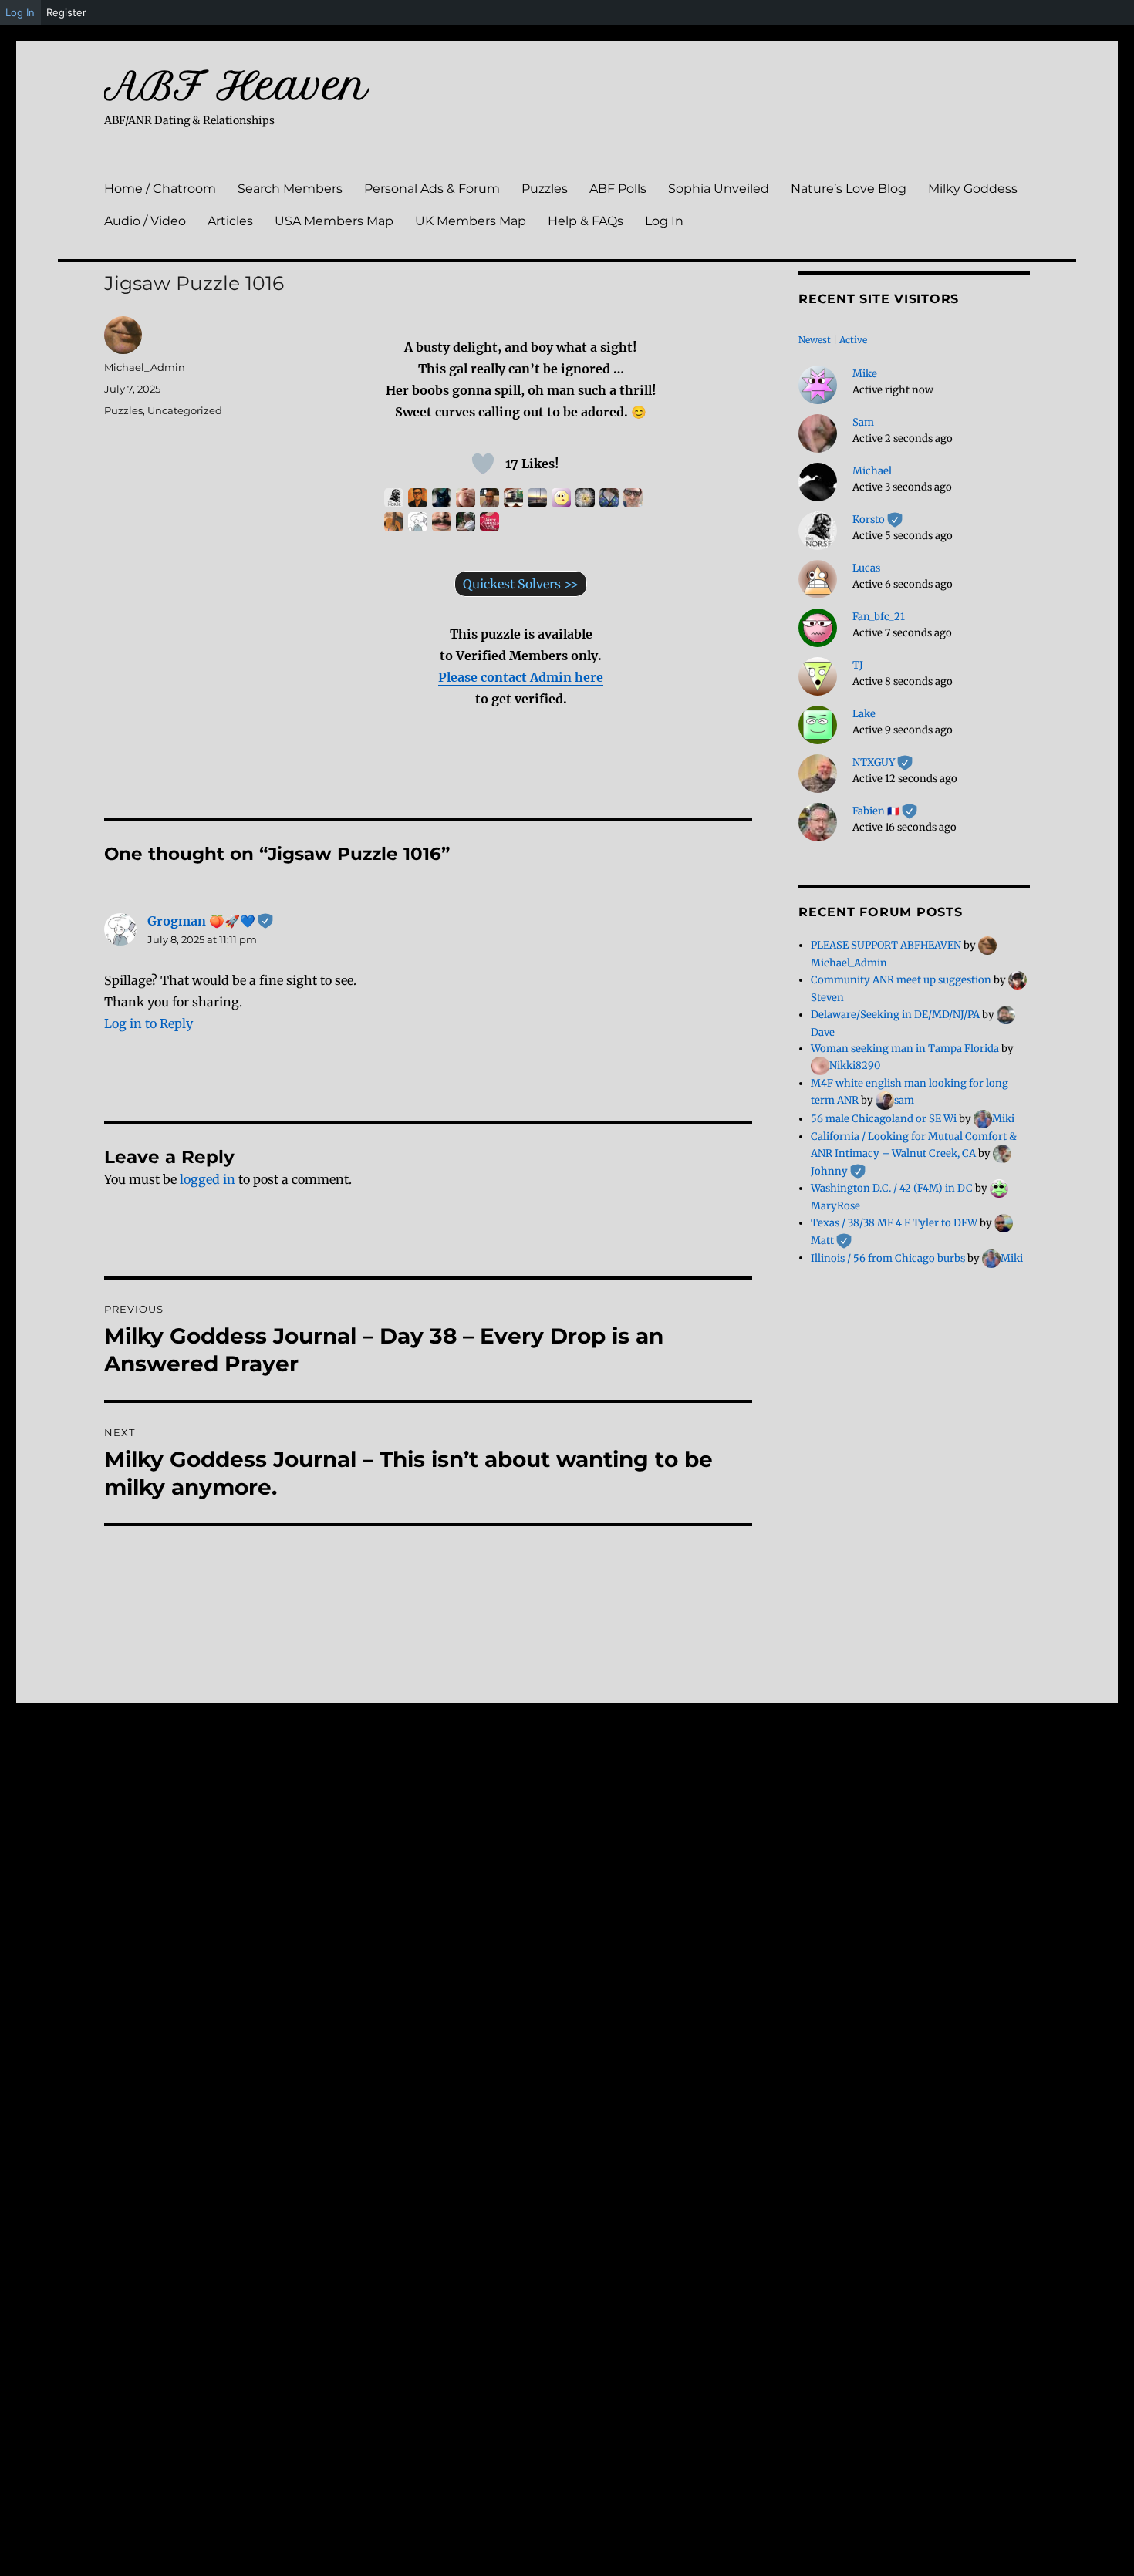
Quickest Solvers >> (521, 584)
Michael (872, 471)
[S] (561, 498)
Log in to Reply (148, 1023)
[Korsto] (394, 498)
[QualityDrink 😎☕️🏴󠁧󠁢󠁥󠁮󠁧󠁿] (633, 498)
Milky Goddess (973, 189)
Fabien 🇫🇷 (885, 811)
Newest (815, 340)
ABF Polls (618, 189)
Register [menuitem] (66, 12)
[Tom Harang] (489, 498)
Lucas (866, 568)
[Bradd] (442, 522)
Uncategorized (185, 410)
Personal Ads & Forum (432, 189)
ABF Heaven (236, 86)
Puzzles (545, 189)
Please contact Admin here (521, 677)
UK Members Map (471, 221)
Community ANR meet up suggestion (901, 980)
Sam (863, 422)
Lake (864, 714)
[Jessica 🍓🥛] (489, 522)
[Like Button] (483, 464)
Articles (230, 221)
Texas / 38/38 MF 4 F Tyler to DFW (894, 1223)
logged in (208, 1179)
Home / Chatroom (160, 189)
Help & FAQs (586, 221)
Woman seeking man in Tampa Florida (905, 1049)
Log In (664, 221)
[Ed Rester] (585, 498)
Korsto (877, 519)
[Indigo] (442, 498)
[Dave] (537, 498)
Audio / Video (145, 221)
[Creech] (466, 522)
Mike (865, 374)
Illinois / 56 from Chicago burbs (888, 1258)
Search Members (290, 189)
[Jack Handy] (513, 498)
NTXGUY (883, 762)
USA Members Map (334, 221)
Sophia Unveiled (719, 189)
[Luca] (418, 498)
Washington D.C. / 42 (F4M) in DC (892, 1188)
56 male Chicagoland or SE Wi (884, 1119)
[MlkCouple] (466, 498)
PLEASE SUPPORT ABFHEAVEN (886, 945)
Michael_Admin (145, 367)
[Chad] (394, 522)
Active (853, 340)
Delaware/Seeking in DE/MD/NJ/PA (895, 1015)
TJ (858, 665)
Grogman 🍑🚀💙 (210, 921)
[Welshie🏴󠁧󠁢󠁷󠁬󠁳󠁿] (609, 498)
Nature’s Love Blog (849, 189)
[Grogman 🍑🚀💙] (418, 522)
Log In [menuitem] (20, 12)
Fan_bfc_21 (879, 617)
